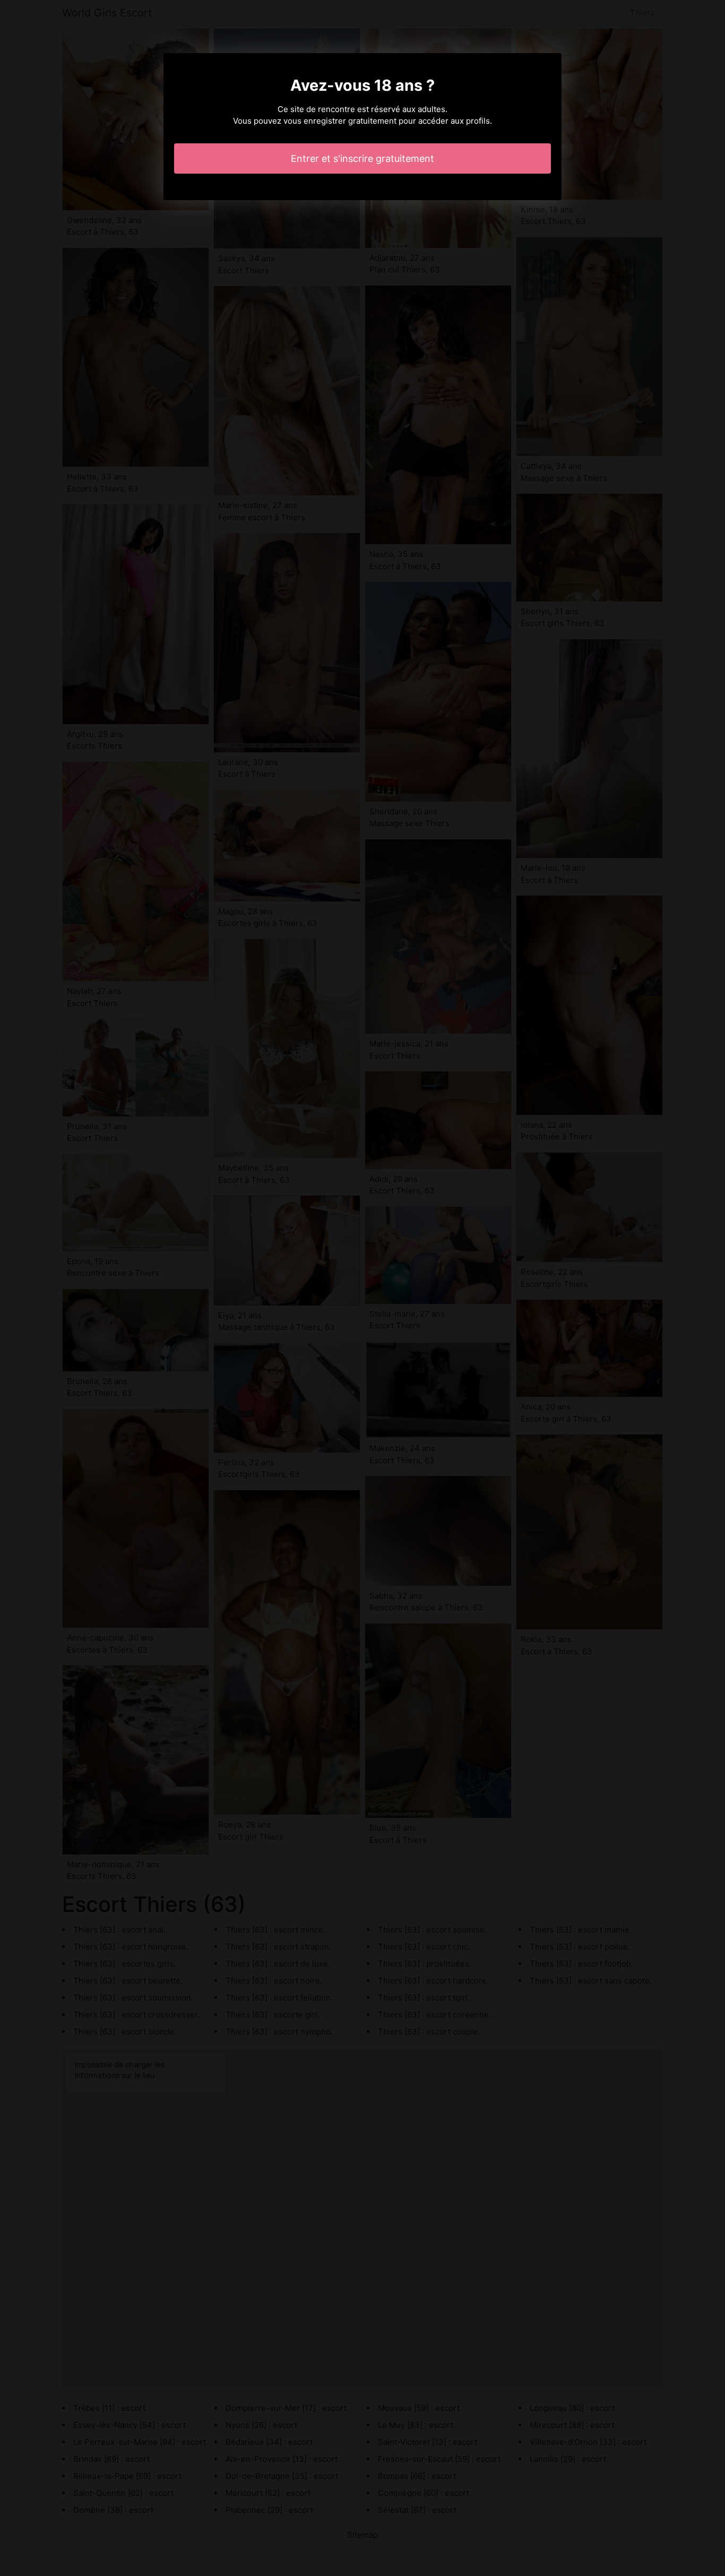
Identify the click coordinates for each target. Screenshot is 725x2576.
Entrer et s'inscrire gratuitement (362, 158)
